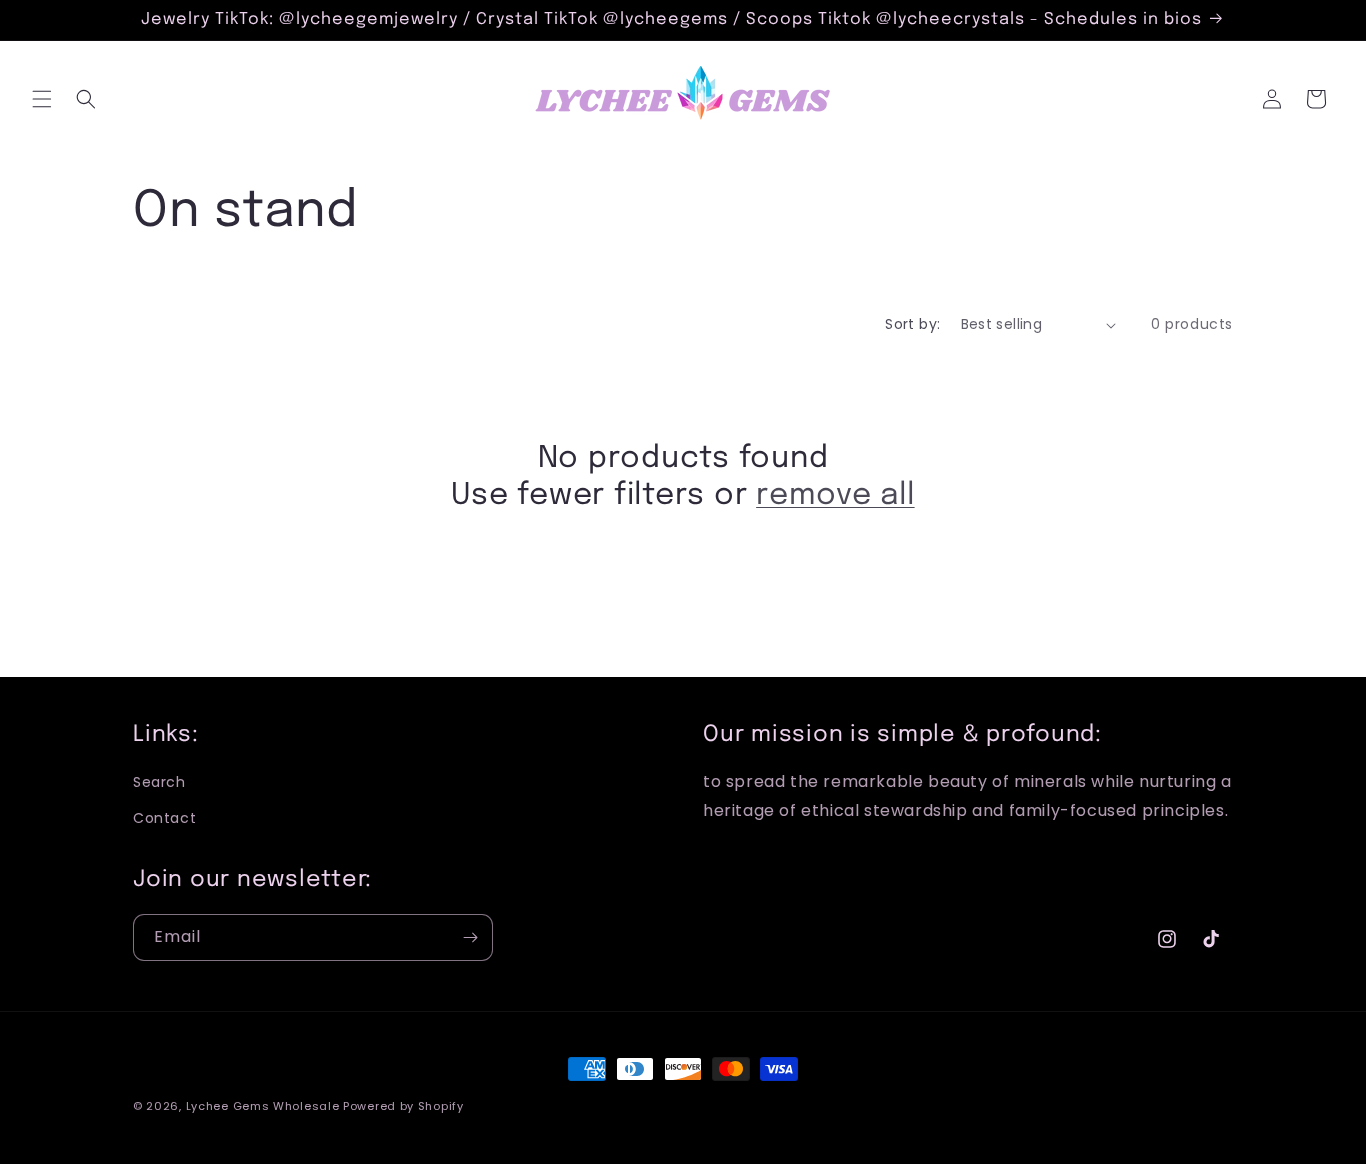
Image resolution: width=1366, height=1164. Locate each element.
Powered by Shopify (403, 1106)
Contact (164, 818)
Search (159, 782)
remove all (835, 495)
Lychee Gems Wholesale (263, 1106)
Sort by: (912, 324)
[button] (42, 99)
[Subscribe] (470, 937)
